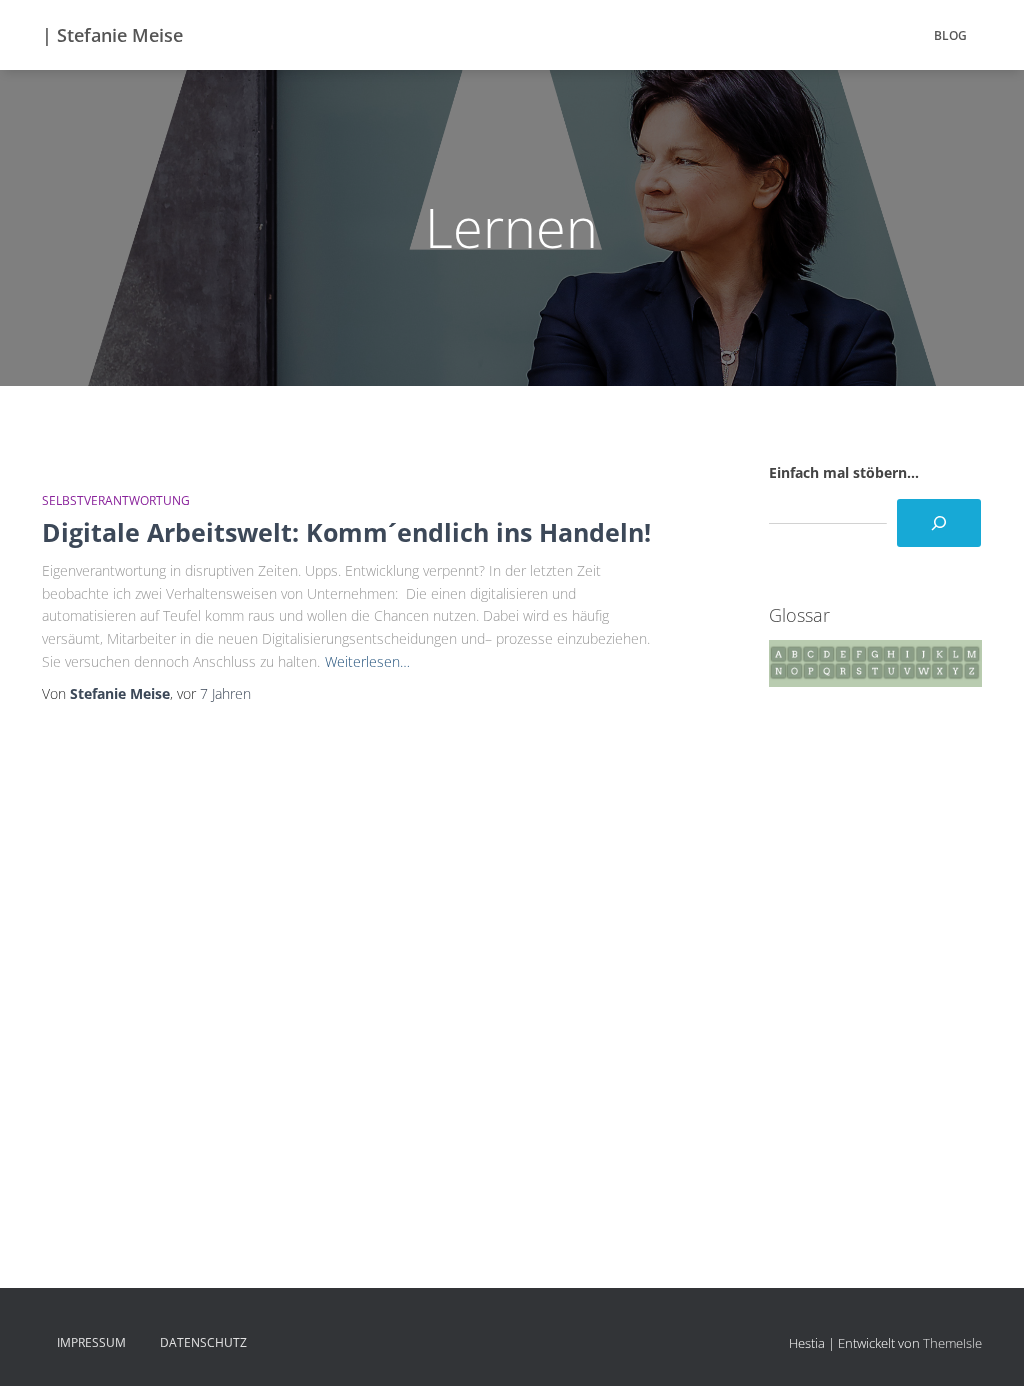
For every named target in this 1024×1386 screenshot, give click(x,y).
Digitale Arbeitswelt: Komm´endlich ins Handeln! (346, 532)
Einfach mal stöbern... (844, 472)
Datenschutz (203, 1342)
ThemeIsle (952, 1343)
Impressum (91, 1342)
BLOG (950, 35)
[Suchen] (939, 523)
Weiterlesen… (367, 661)
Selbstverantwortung (116, 500)
